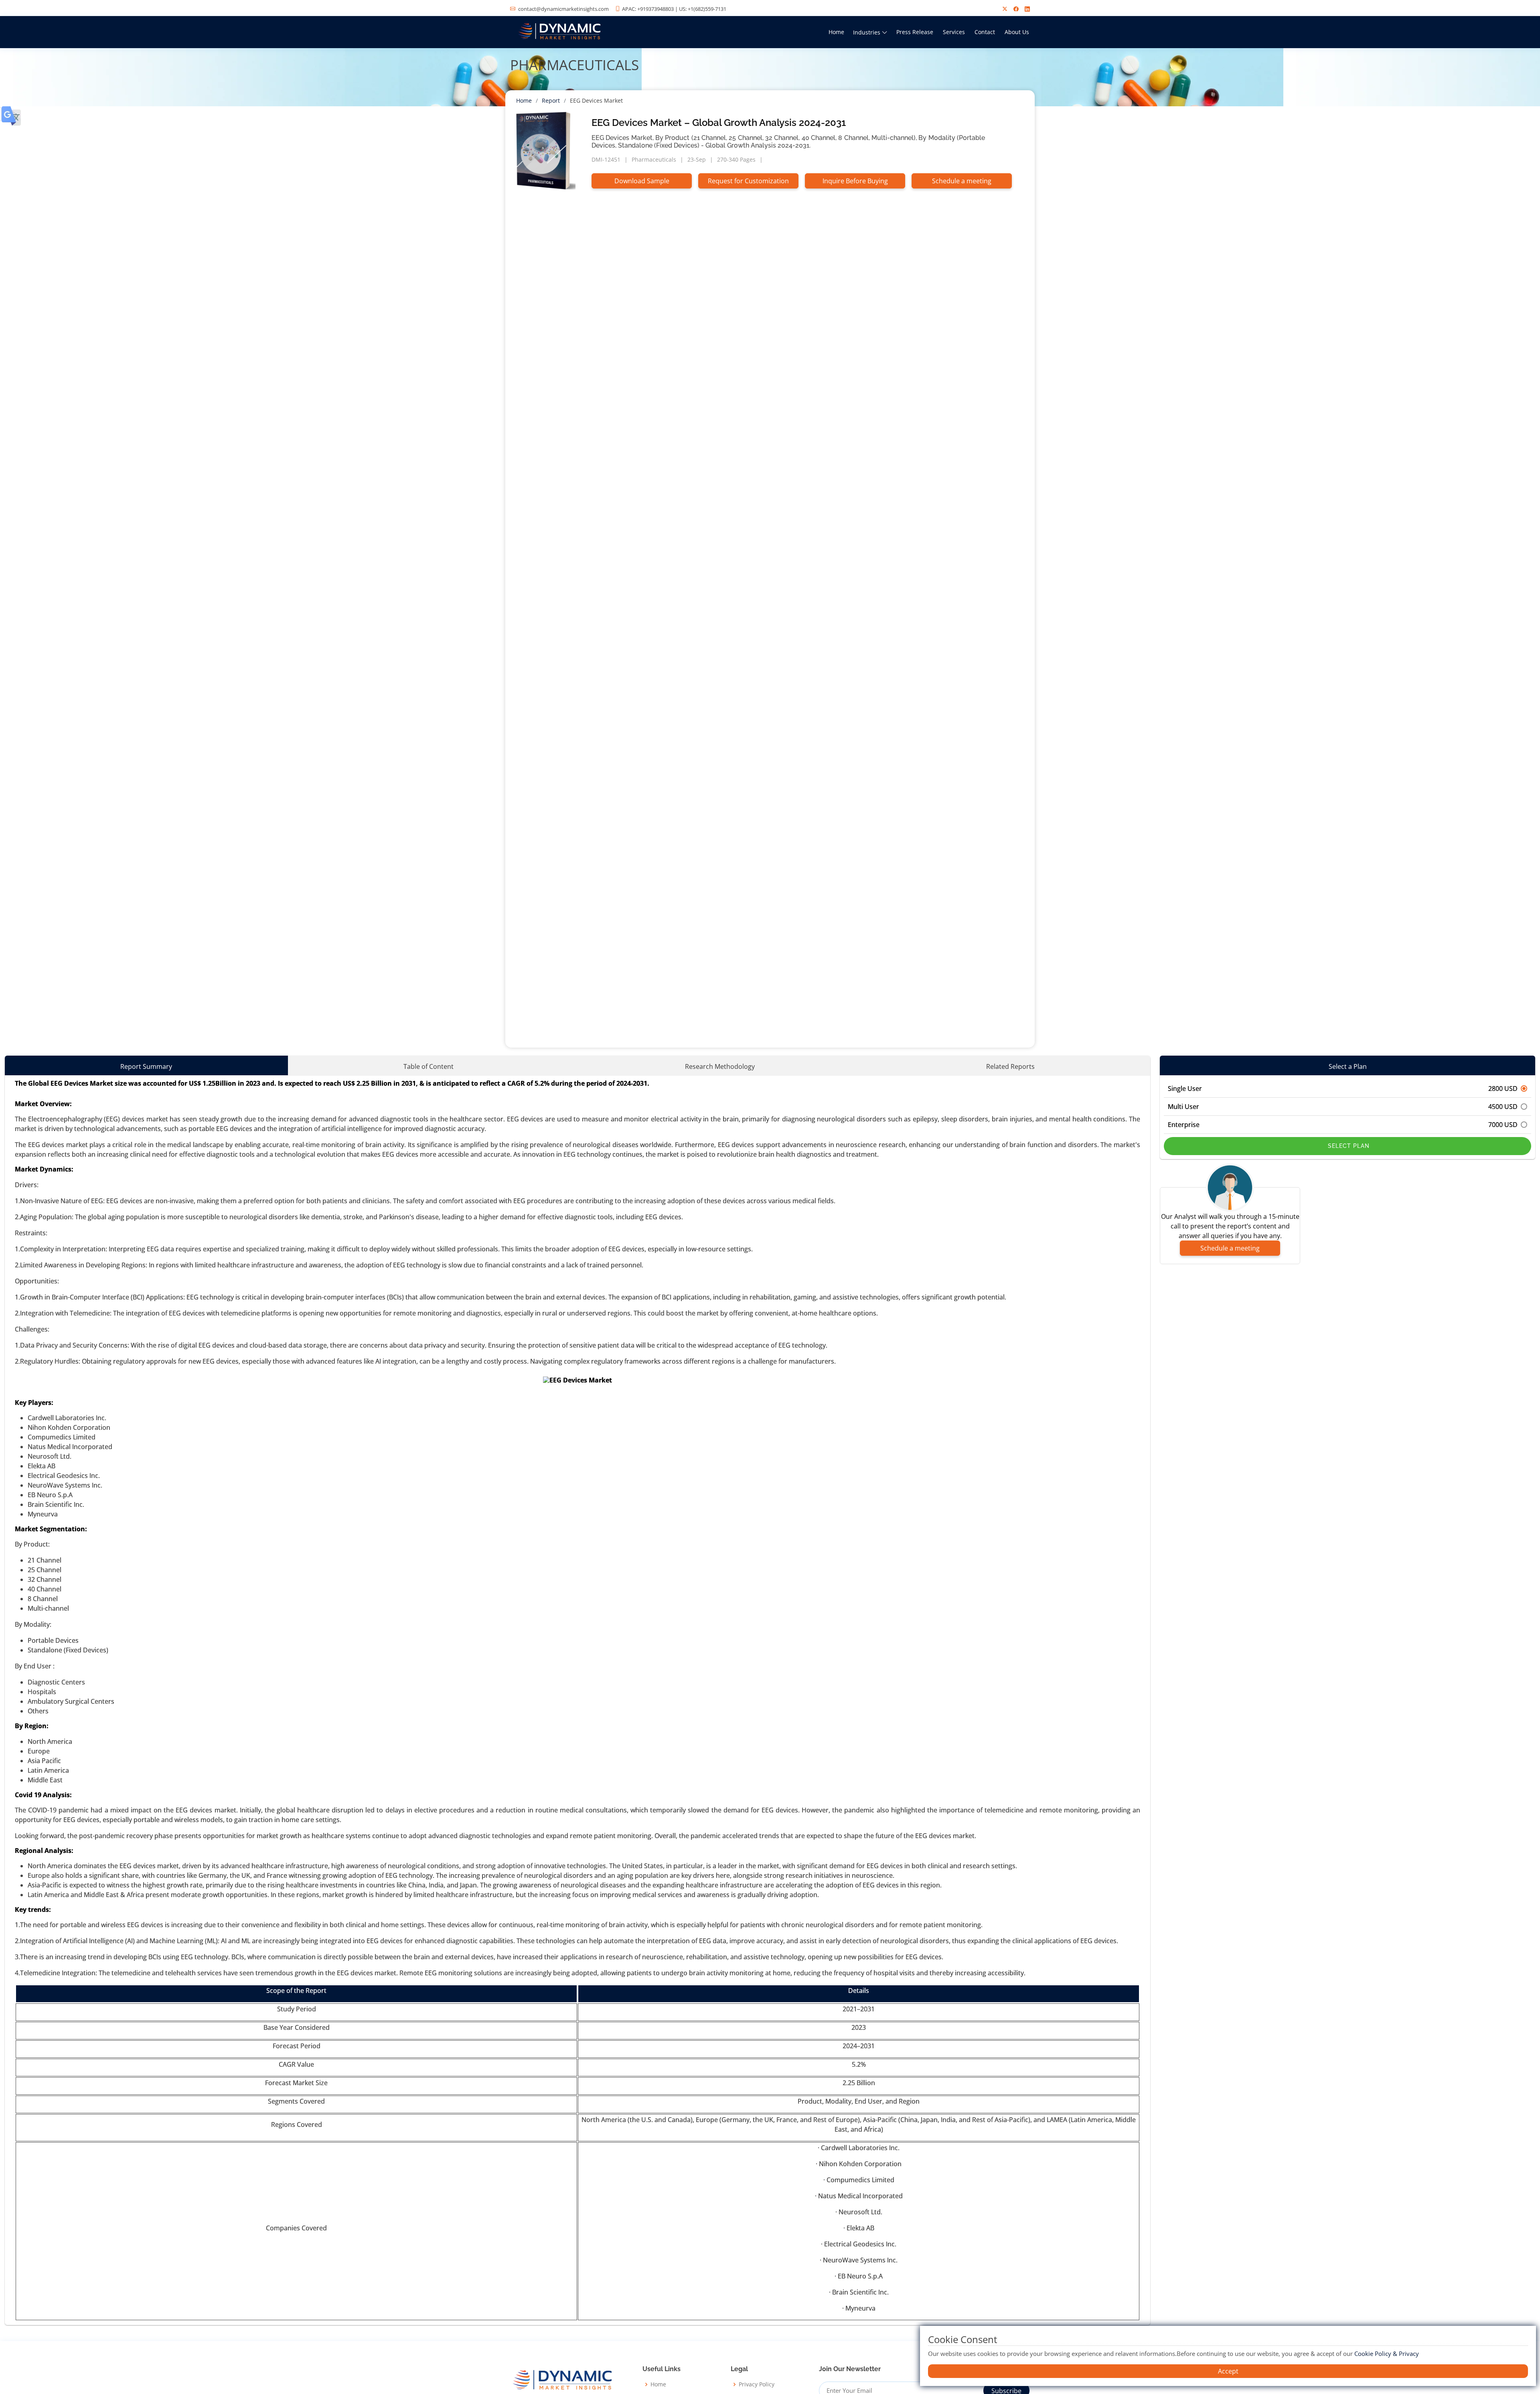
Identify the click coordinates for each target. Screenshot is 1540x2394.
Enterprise (1343, 1125)
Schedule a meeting (962, 181)
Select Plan (1348, 1146)
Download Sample (642, 181)
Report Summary (146, 1066)
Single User (1343, 1089)
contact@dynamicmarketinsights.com (563, 9)
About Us (1017, 32)
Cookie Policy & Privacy (1387, 2353)
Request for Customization (748, 181)
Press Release (915, 32)
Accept (1228, 2371)
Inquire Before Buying (855, 181)
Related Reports (1010, 1066)
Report (551, 100)
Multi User (1343, 1107)
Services (954, 32)
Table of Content (429, 1066)
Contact (985, 32)
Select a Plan (1348, 1066)
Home (836, 32)
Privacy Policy (757, 2384)
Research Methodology (720, 1066)
